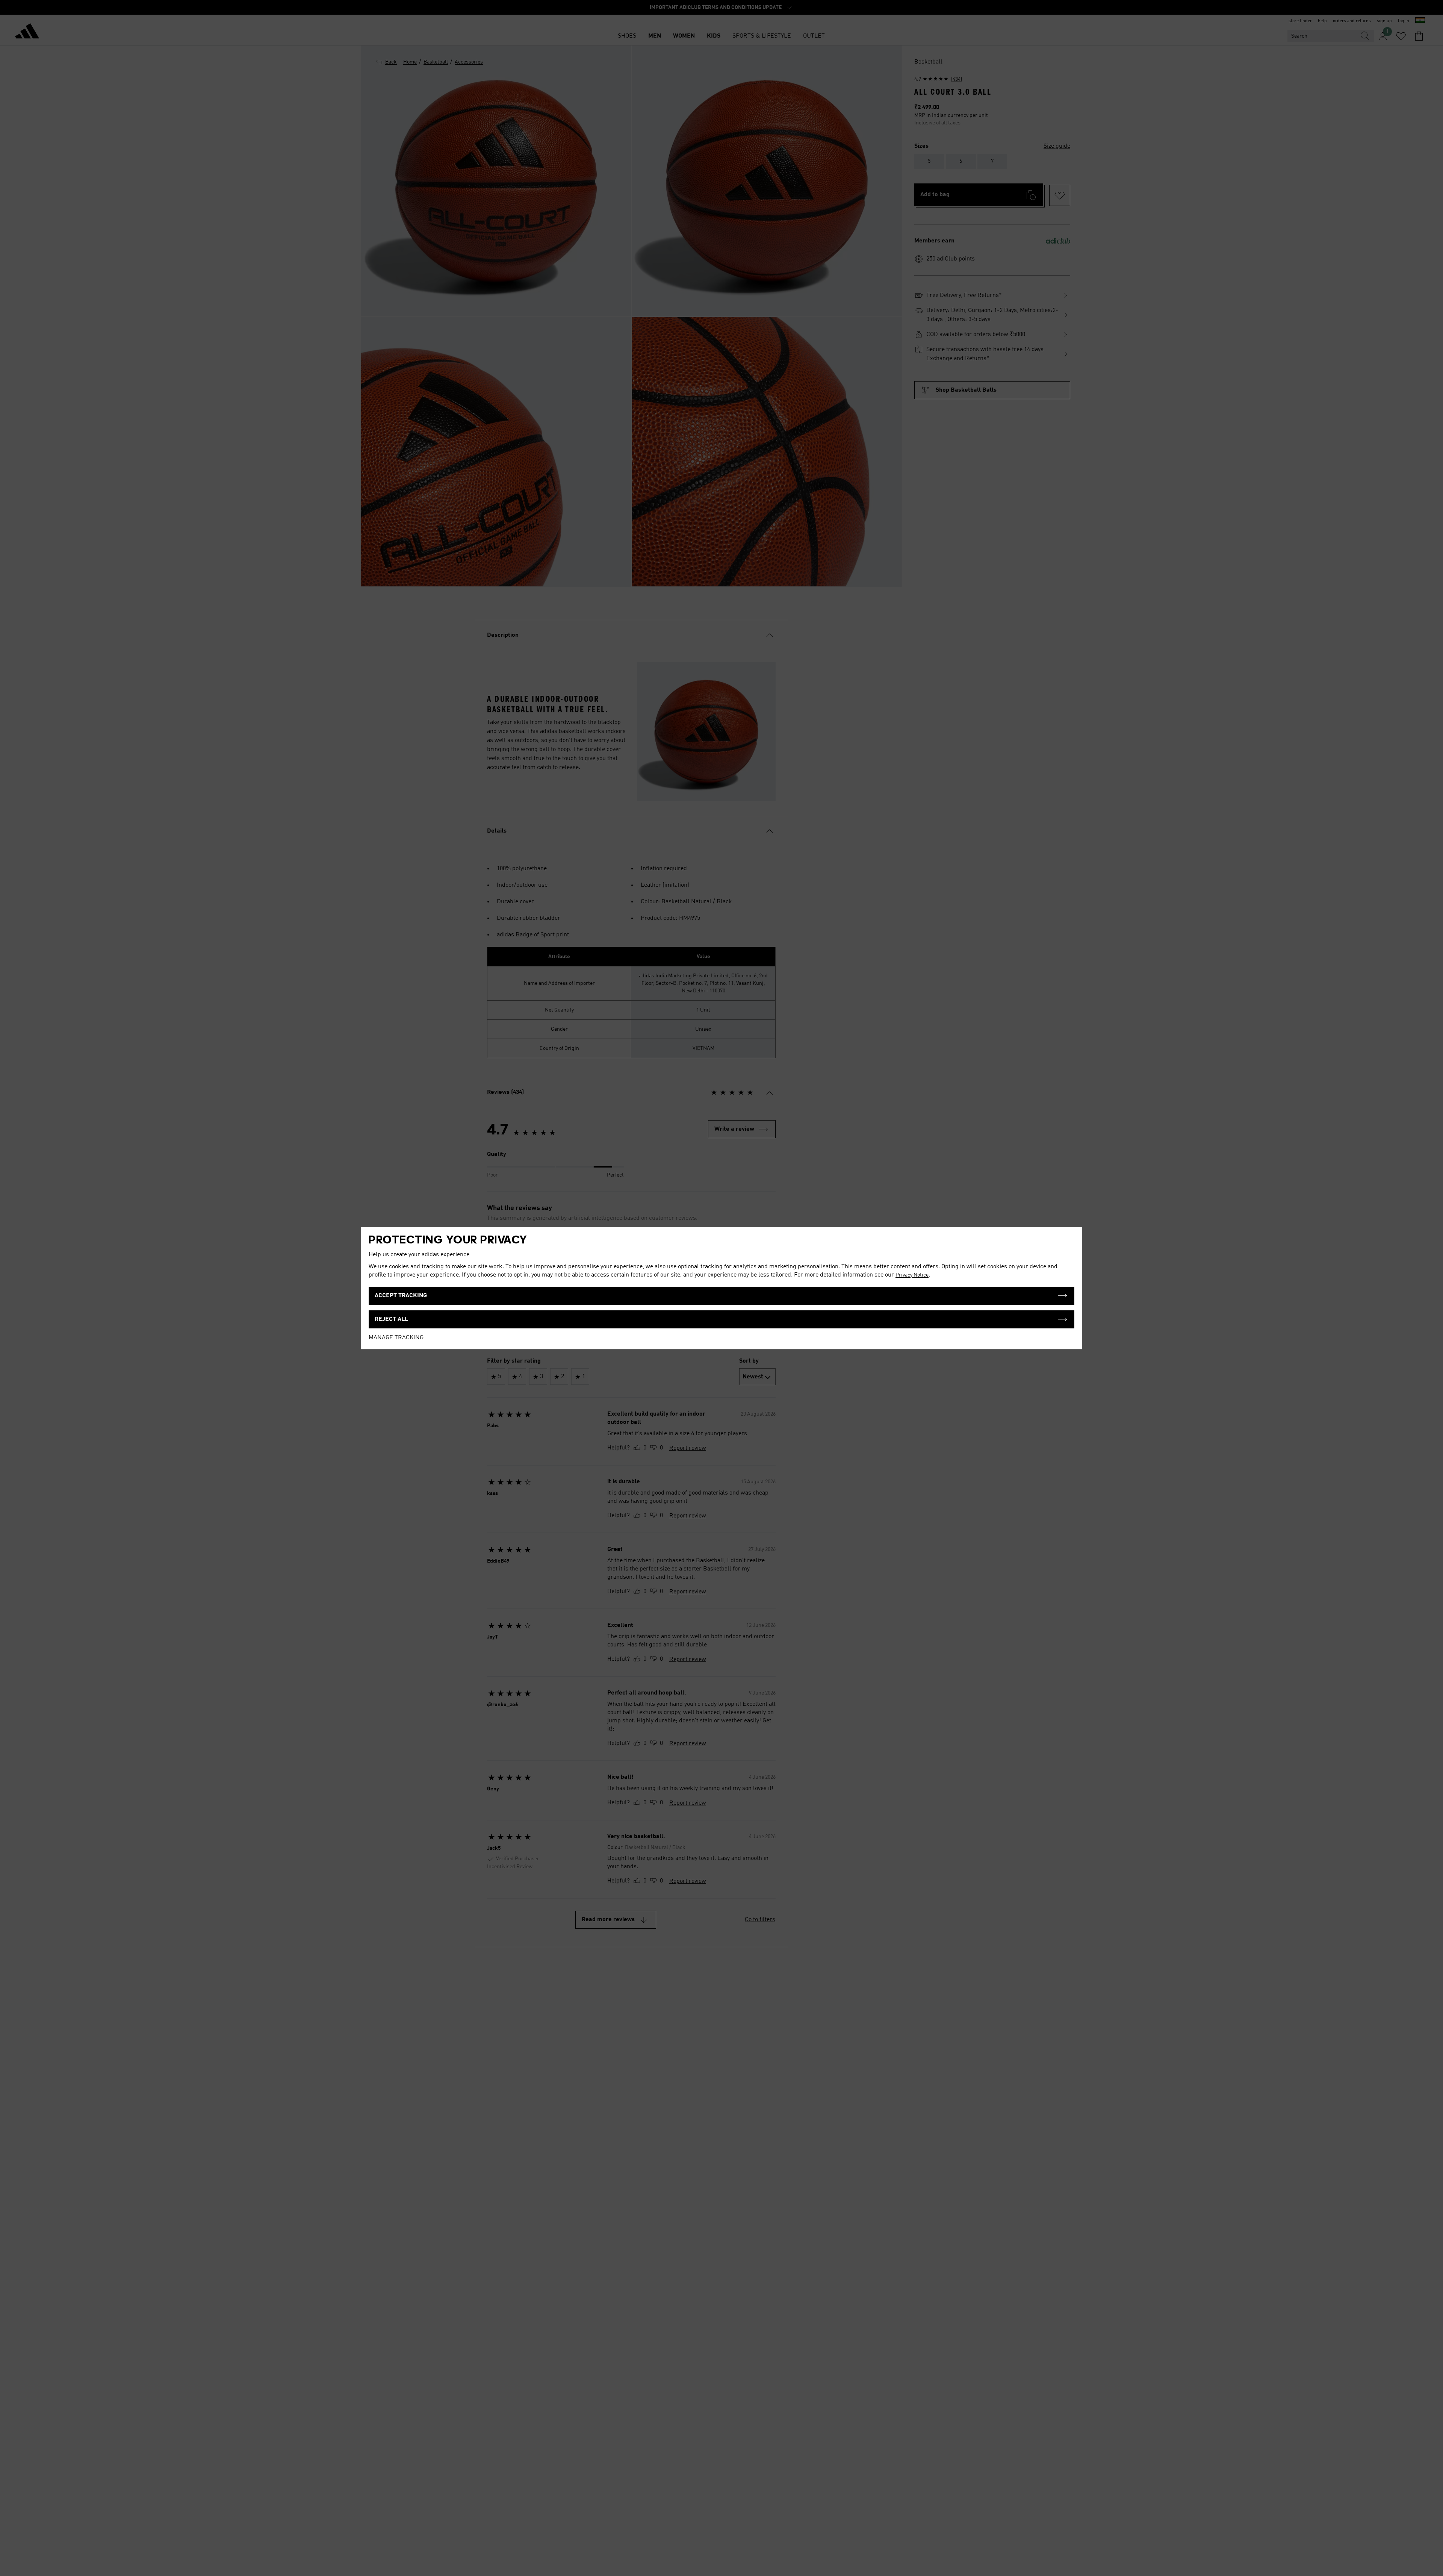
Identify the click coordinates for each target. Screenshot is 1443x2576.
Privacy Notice (912, 1275)
